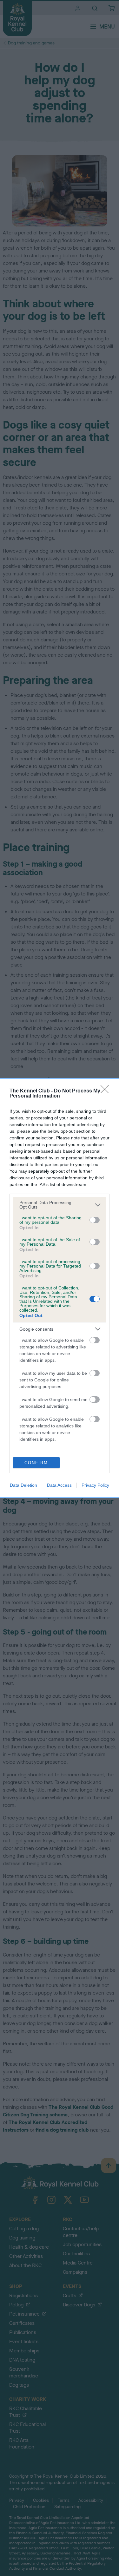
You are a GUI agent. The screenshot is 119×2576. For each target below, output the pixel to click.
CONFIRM (36, 1463)
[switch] (95, 1220)
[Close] (107, 1091)
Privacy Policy (95, 1485)
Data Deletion (23, 1485)
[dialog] (60, 1288)
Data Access (59, 1485)
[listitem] (60, 1205)
